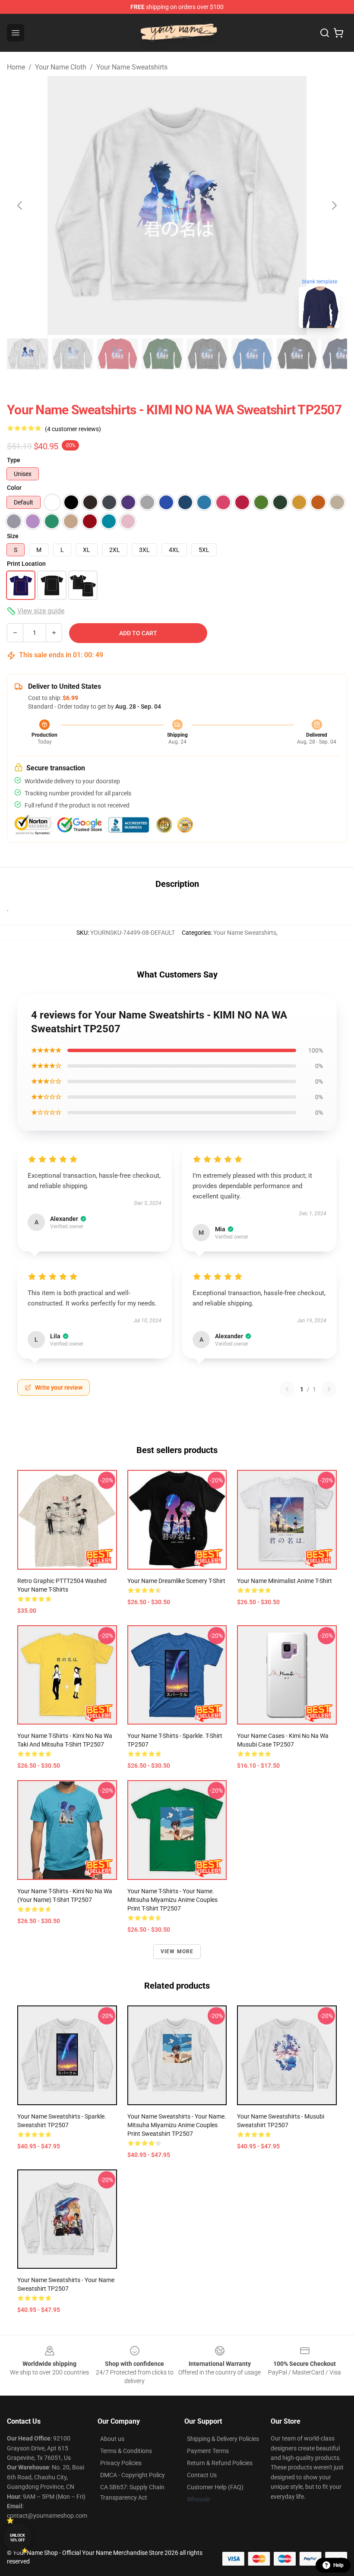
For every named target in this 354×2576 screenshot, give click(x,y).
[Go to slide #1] (28, 354)
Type (14, 460)
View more (177, 1952)
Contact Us (202, 2475)
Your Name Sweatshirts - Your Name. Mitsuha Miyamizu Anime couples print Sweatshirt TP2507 (177, 2125)
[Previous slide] (20, 205)
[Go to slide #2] (73, 354)
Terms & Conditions (126, 2451)
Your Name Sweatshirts (132, 67)
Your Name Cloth (61, 67)
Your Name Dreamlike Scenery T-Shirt (176, 1581)
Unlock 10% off (17, 2538)
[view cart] (338, 33)
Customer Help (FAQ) (215, 2487)
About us (112, 2439)
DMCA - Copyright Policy (133, 2475)
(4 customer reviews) (73, 429)
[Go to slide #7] (297, 354)
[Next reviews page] (329, 1389)
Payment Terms (208, 2451)
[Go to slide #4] (162, 354)
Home (16, 67)
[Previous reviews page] (287, 1389)
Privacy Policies (121, 2463)
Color (14, 488)
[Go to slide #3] (117, 354)
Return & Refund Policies (220, 2463)
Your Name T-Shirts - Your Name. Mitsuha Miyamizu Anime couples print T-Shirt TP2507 (172, 1900)
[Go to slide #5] (207, 354)
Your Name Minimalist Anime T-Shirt (284, 1581)
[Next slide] (334, 205)
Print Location (26, 564)
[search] (325, 33)
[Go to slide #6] (252, 354)
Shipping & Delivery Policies (223, 2439)
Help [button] (338, 2565)
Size (13, 536)
